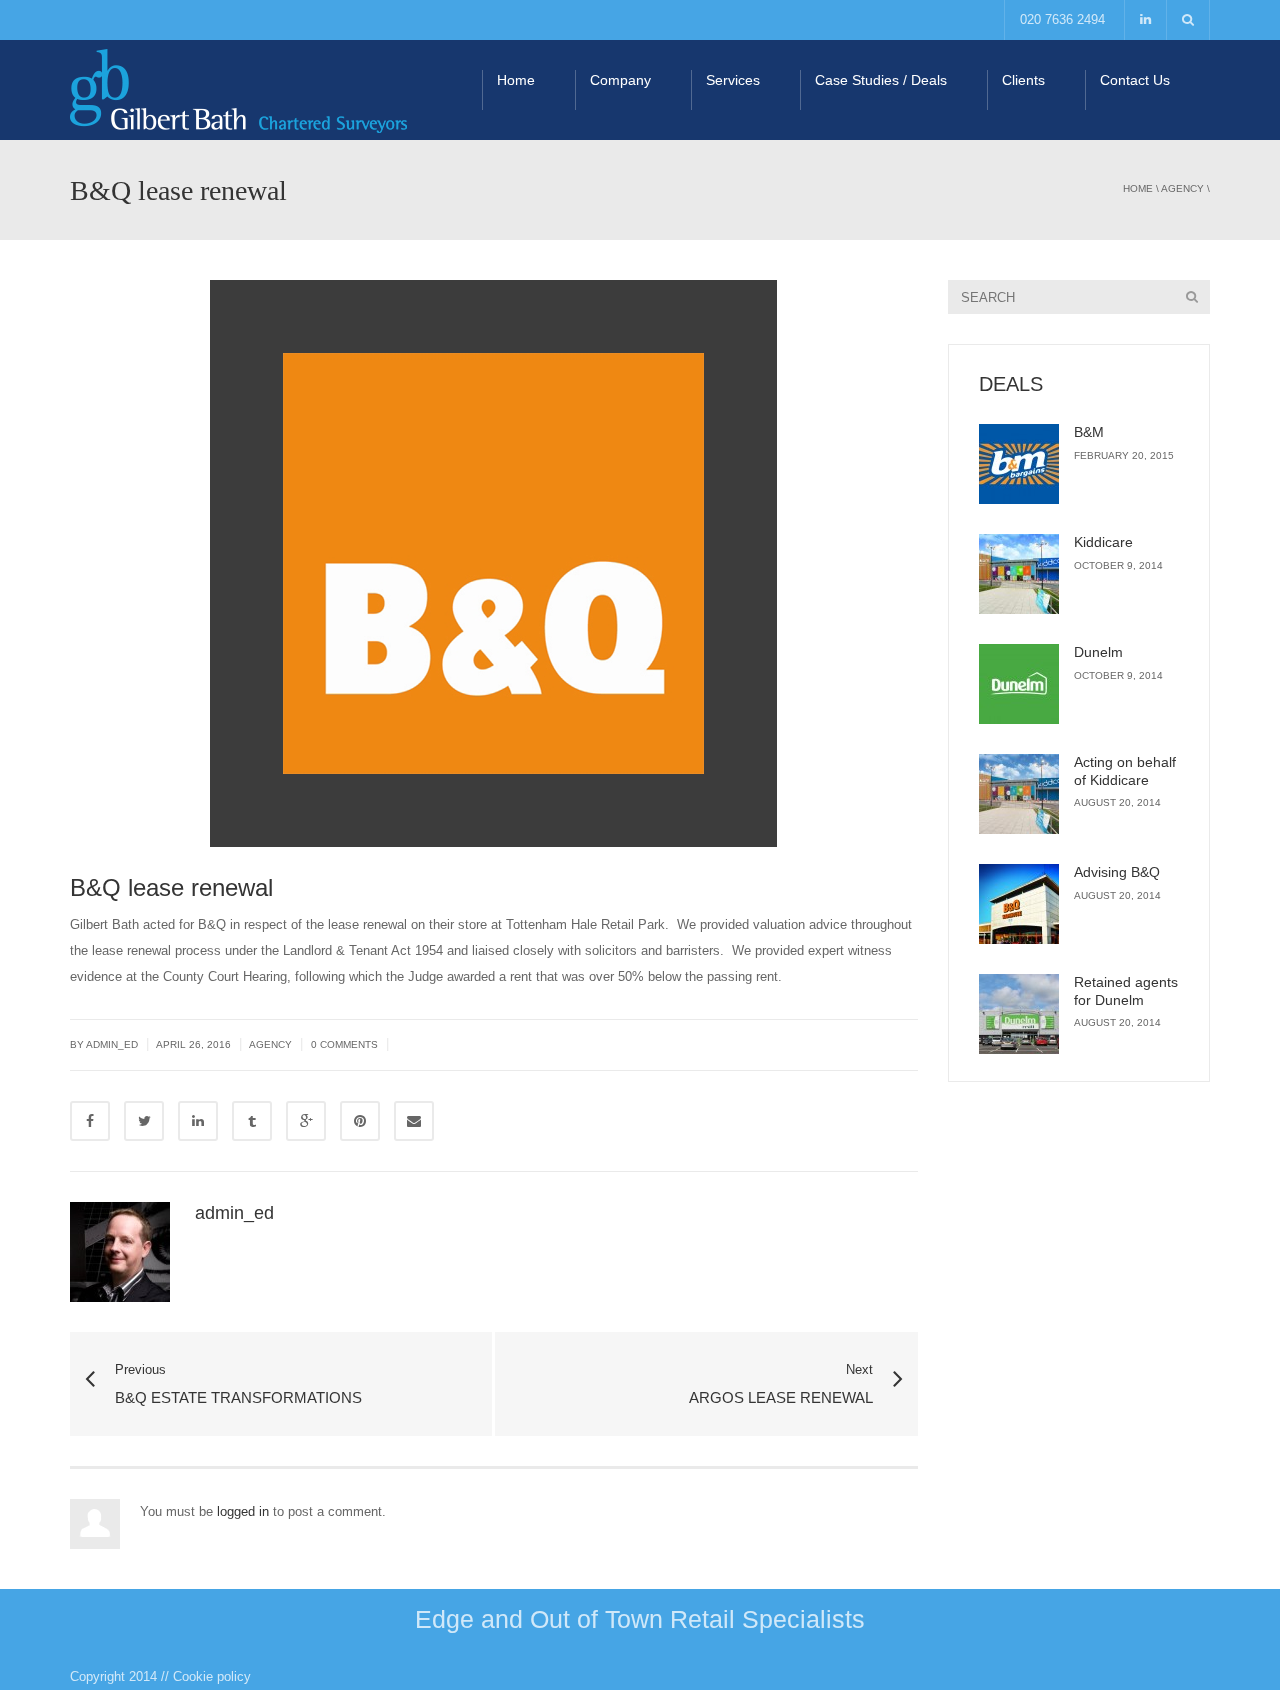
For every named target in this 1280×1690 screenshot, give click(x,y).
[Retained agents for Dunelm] (1019, 1014)
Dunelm (1098, 652)
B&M (1089, 432)
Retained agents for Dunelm (1126, 991)
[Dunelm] (1019, 684)
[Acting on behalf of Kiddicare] (1019, 794)
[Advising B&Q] (1019, 904)
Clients (1023, 80)
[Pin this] (360, 1121)
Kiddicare (1103, 542)
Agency (1182, 188)
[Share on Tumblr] (252, 1121)
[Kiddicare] (1019, 574)
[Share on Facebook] (90, 1121)
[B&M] (1019, 464)
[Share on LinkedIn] (198, 1121)
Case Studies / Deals (881, 80)
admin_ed (234, 1213)
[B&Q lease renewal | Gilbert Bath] (238, 89)
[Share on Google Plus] (306, 1121)
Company (620, 80)
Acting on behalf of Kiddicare (1125, 771)
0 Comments (344, 1044)
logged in (243, 1511)
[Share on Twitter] (144, 1121)
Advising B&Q (1117, 872)
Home (516, 80)
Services (733, 80)
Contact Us (1135, 80)
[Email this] (414, 1121)
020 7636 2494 (1062, 19)
